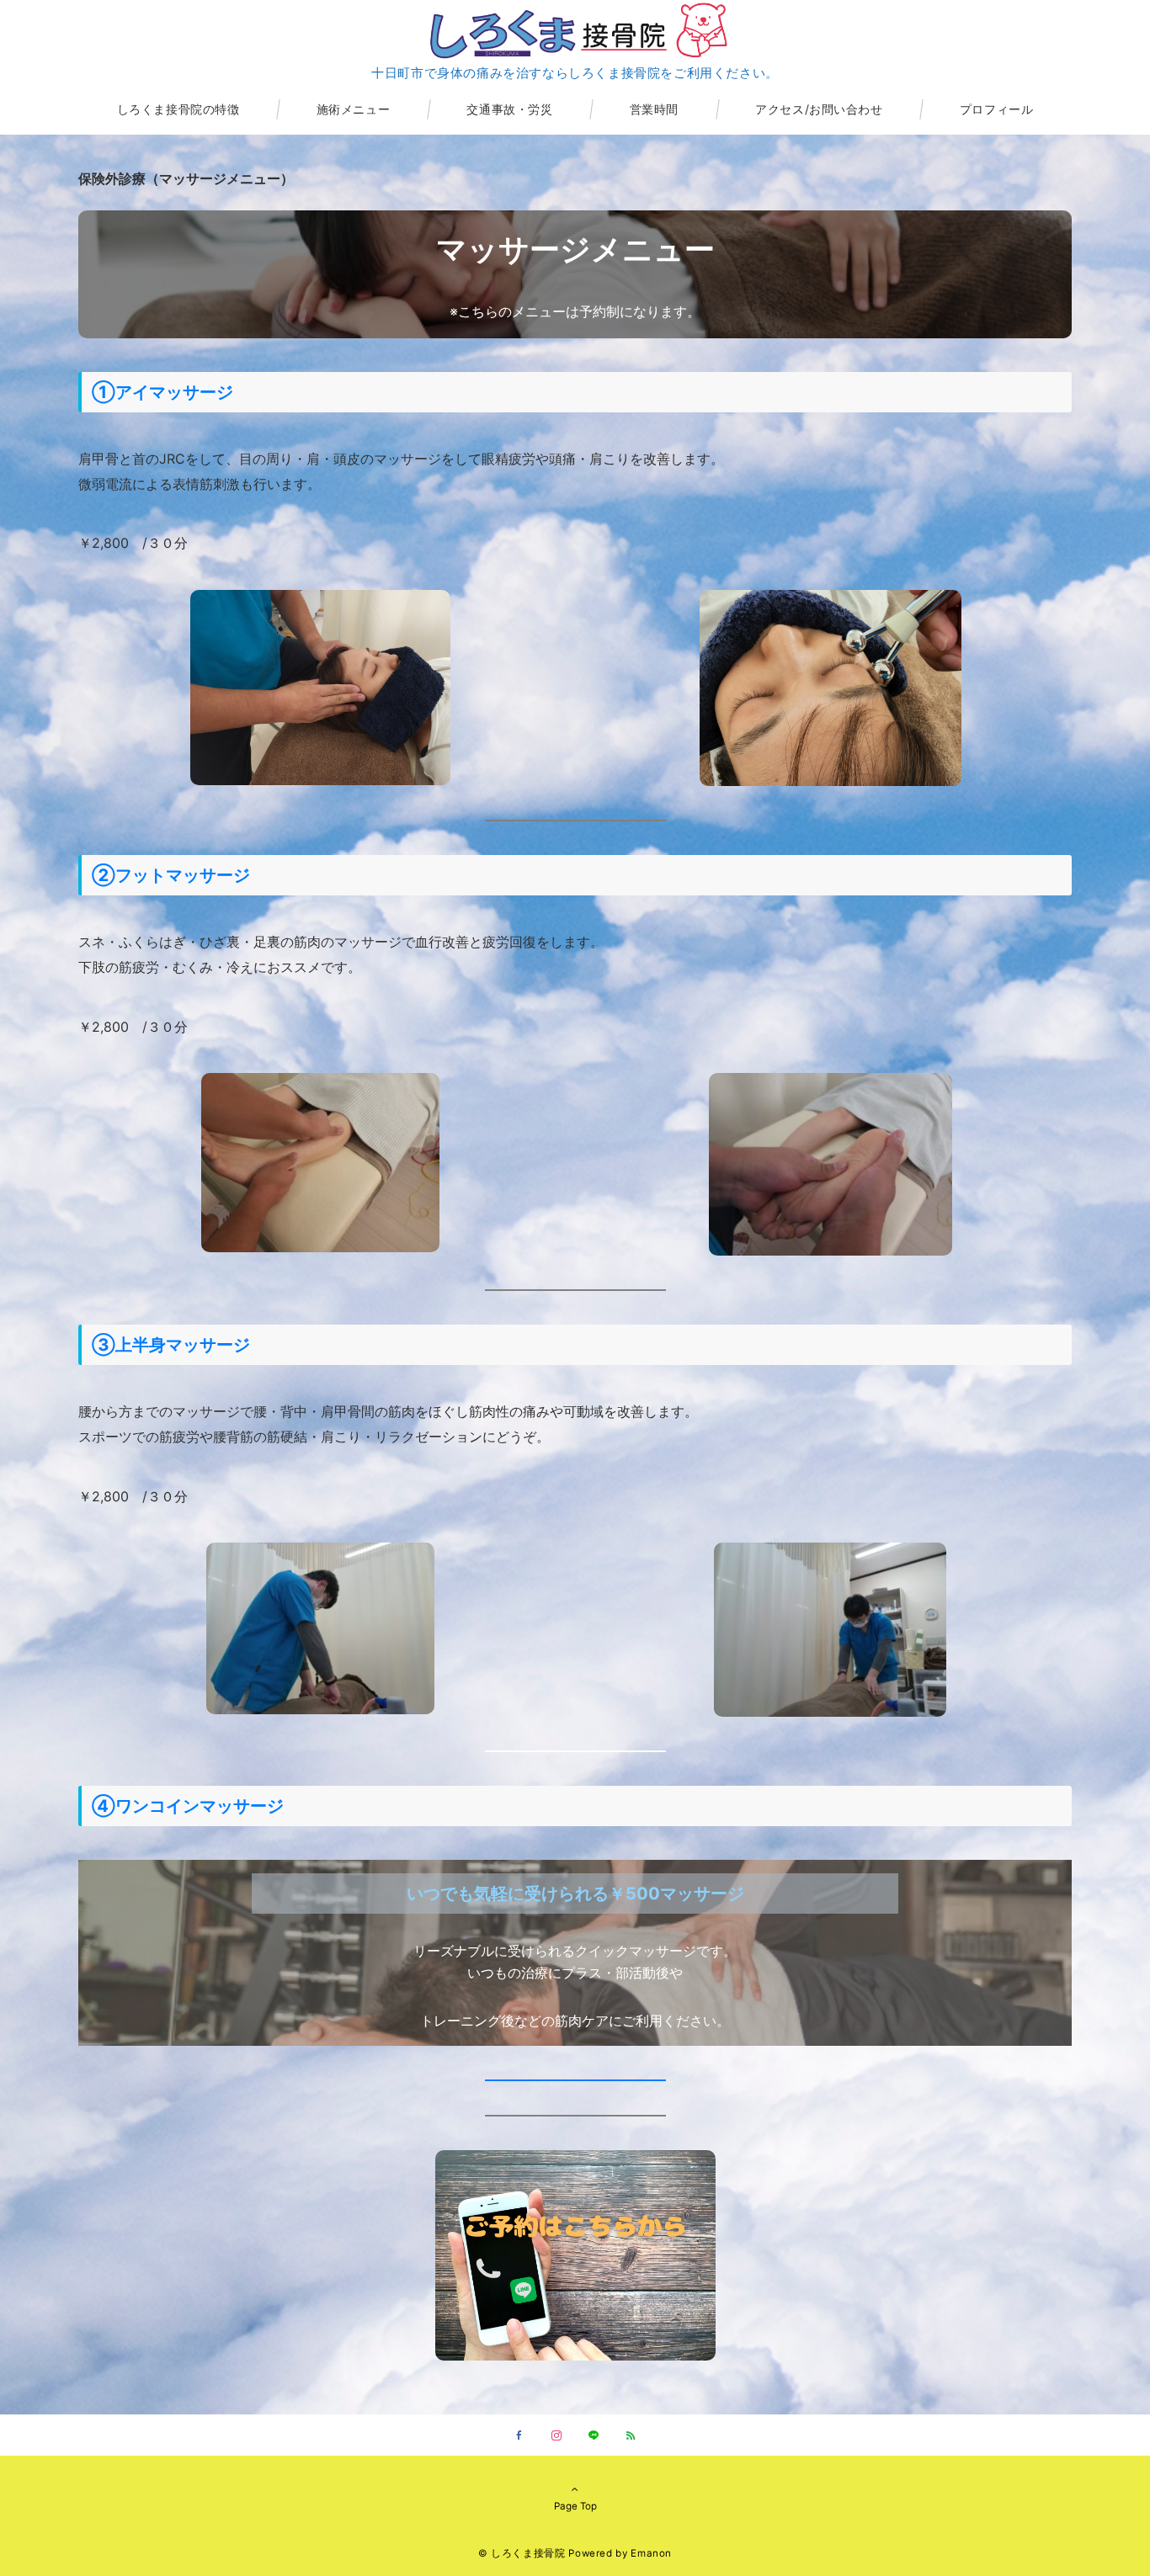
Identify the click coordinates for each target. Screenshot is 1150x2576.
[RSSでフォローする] (631, 2436)
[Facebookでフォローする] (519, 2436)
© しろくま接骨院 (522, 2553)
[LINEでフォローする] (594, 2436)
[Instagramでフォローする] (556, 2436)
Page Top (575, 2506)
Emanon (651, 2553)
